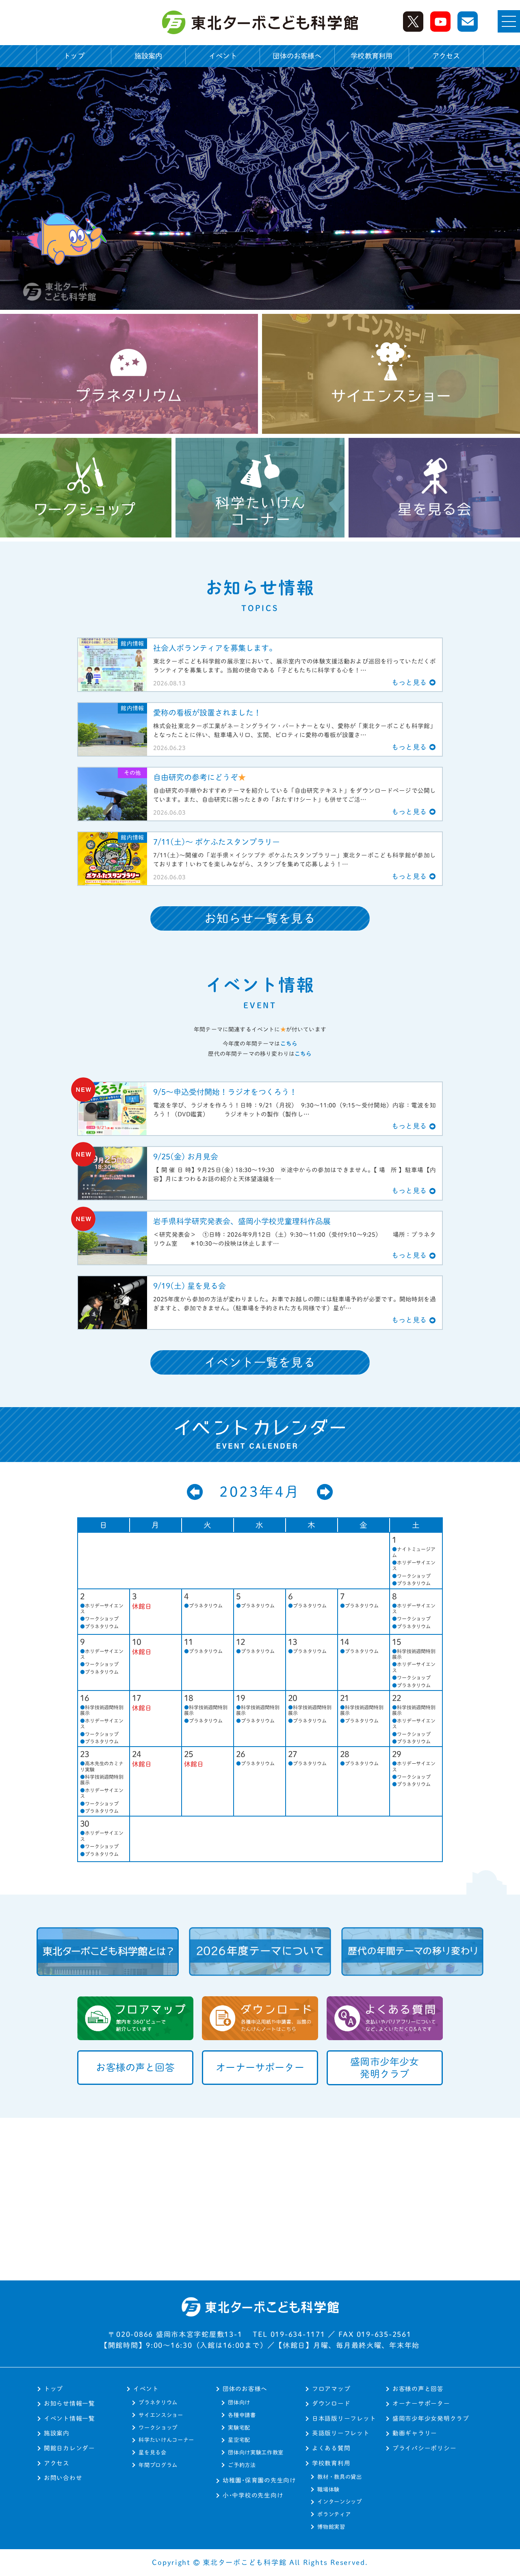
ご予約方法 (242, 2465)
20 (293, 1698)
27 (293, 1754)
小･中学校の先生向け (253, 2495)
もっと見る (409, 682)
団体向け (239, 2402)
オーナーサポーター (421, 2403)
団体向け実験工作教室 (256, 2452)
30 (85, 1823)
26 (241, 1754)
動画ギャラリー (415, 2433)
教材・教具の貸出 (339, 2477)
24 (137, 1754)
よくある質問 (331, 2448)
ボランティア (334, 2514)
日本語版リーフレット (344, 2418)
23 (85, 1754)
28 (345, 1754)
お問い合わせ (63, 2478)
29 (397, 1754)
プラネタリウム (411, 1583)
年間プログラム (158, 2465)
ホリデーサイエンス (414, 1565)
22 (397, 1698)
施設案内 (148, 56)
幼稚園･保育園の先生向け (259, 2480)
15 (397, 1642)
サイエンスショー (161, 2415)
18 (189, 1698)
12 (241, 1642)
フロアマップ (331, 2389)
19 (241, 1698)
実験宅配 (239, 2428)
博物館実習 (331, 2527)
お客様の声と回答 (418, 2389)
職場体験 (328, 2489)
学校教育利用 (331, 2463)
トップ (74, 56)
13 (293, 1642)
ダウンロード (331, 2403)
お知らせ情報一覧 (69, 2403)
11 (189, 1642)
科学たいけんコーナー (166, 2440)
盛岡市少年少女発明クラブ (431, 2418)
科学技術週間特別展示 (414, 1654)
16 (85, 1698)
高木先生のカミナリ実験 (102, 1766)
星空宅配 (239, 2440)
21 (345, 1698)
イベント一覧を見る (260, 1362)
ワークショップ (411, 1576)
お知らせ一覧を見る (260, 918)
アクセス (446, 56)
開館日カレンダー (69, 2448)
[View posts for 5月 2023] (325, 1492)
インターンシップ (339, 2502)
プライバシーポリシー (424, 2448)
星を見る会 (152, 2452)
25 (189, 1754)
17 (137, 1698)
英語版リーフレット (341, 2433)
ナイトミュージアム (414, 1552)
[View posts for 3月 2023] (195, 1492)
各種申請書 (242, 2415)
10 (137, 1642)
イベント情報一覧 (69, 2418)
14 (345, 1642)
